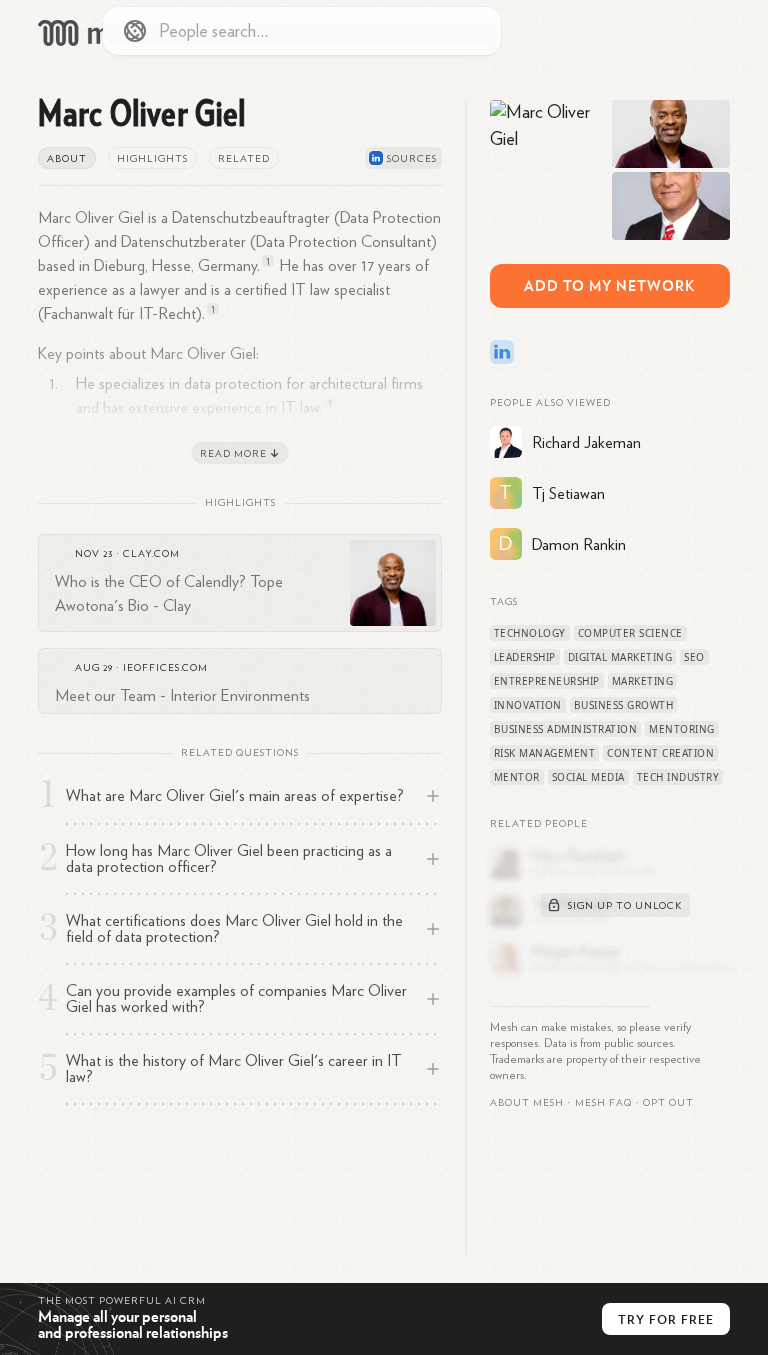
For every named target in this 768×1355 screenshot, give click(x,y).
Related (244, 159)
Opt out (668, 1103)
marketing (643, 681)
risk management (545, 753)
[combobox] (302, 31)
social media (588, 777)
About (67, 159)
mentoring (682, 729)
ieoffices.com (165, 668)
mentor (517, 777)
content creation (660, 753)
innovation (528, 705)
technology (530, 633)
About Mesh (527, 1103)
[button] (603, 1103)
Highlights (152, 159)
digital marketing (620, 657)
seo (694, 657)
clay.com (151, 554)
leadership (525, 657)
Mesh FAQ (603, 1103)
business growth (624, 705)
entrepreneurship (547, 681)
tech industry (678, 777)
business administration (566, 729)
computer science (630, 633)
